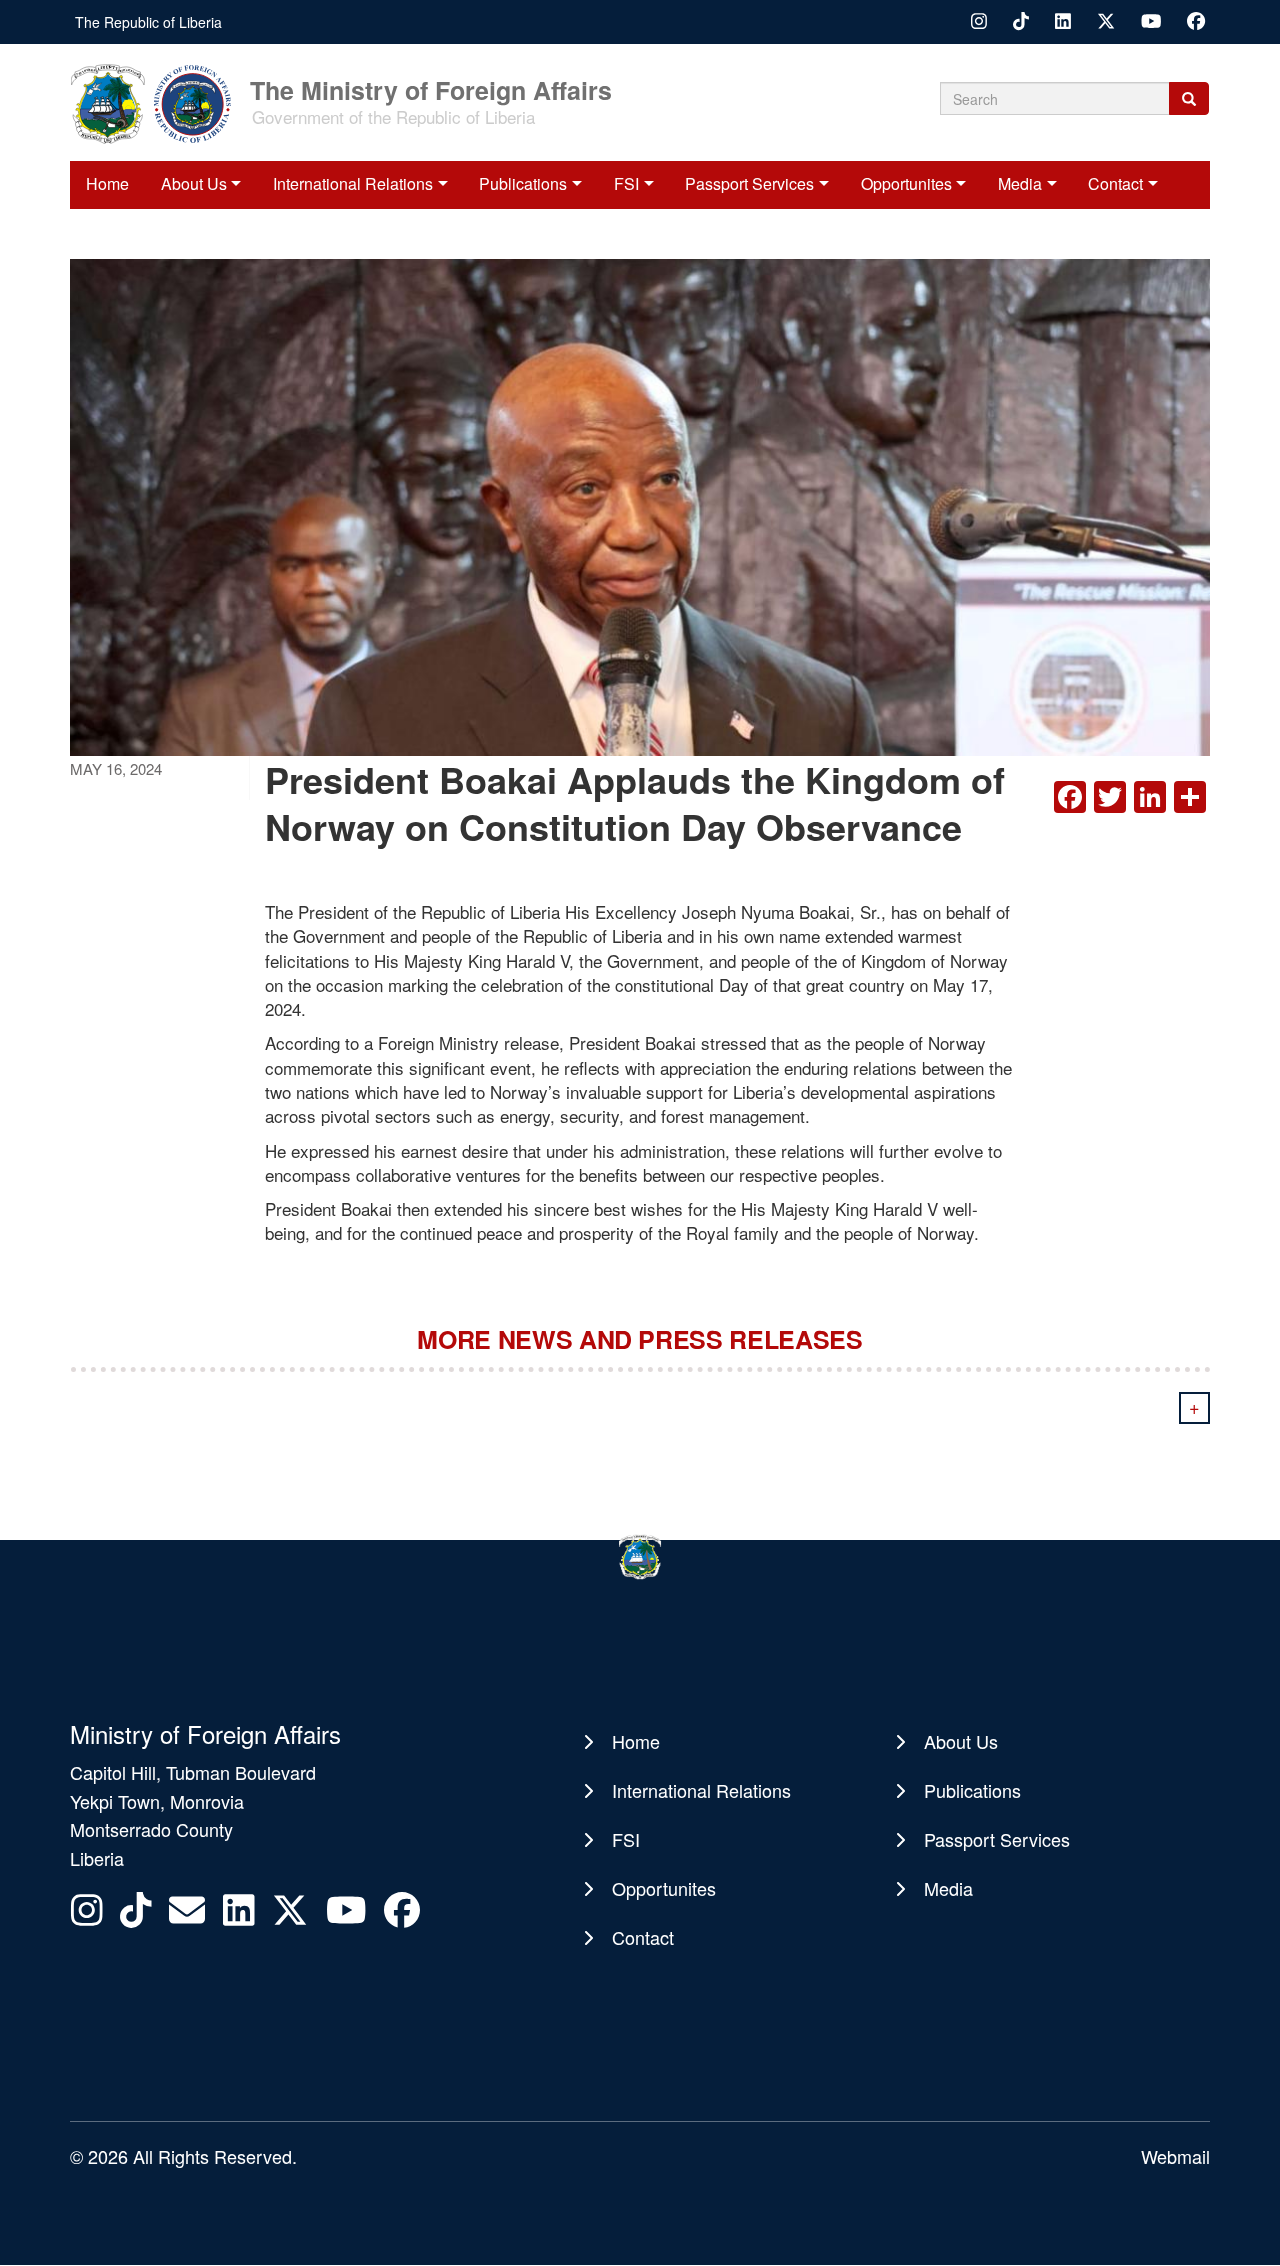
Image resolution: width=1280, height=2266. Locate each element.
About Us (194, 183)
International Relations (353, 183)
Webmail (1175, 2156)
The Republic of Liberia (148, 22)
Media (1020, 183)
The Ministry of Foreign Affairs (431, 88)
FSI (626, 183)
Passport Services (749, 183)
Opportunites (906, 183)
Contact (1115, 183)
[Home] (158, 102)
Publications (523, 183)
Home (107, 183)
